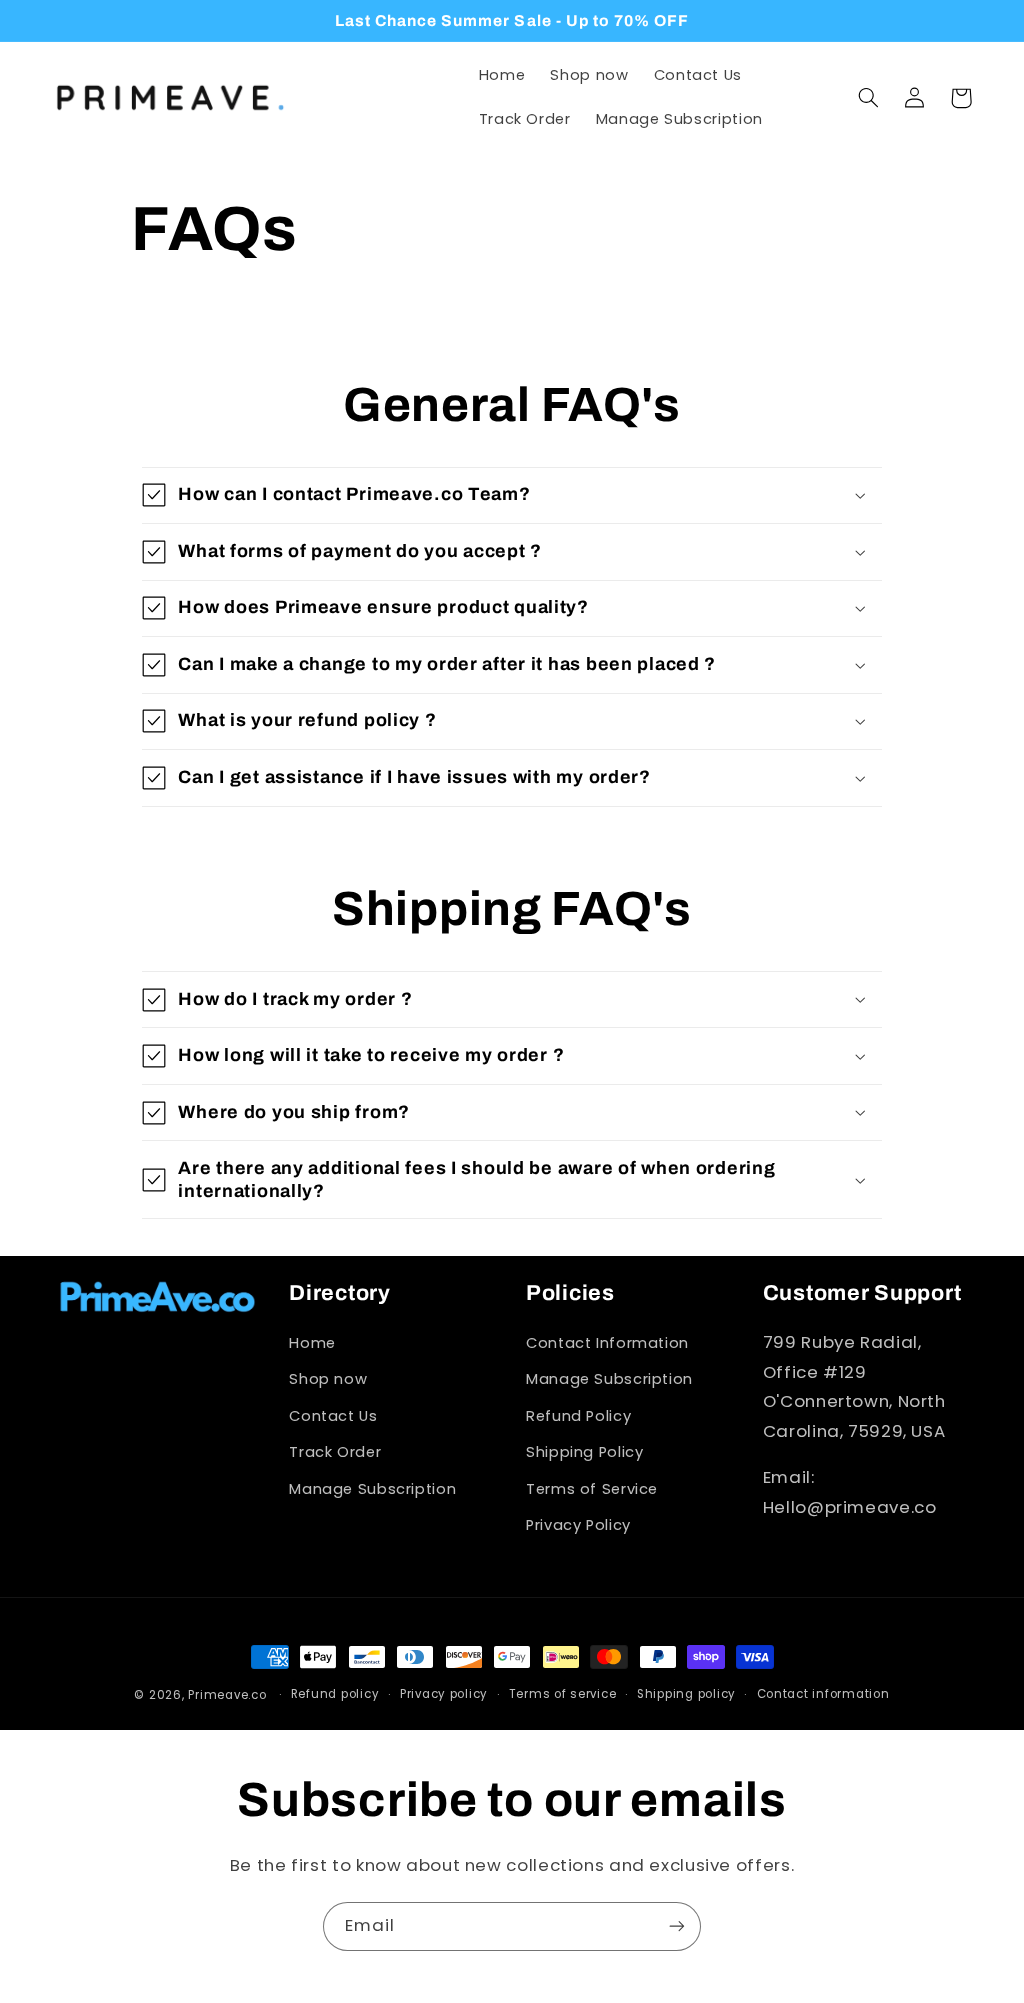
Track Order (335, 1452)
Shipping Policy (584, 1452)
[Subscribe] (677, 1926)
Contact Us (333, 1416)
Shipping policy (686, 1694)
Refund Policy (578, 1416)
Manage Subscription (372, 1489)
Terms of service (563, 1694)
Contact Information (607, 1343)
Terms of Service (592, 1489)
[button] (869, 98)
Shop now (328, 1379)
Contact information (823, 1694)
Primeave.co (227, 1695)
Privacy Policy (578, 1525)
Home (312, 1343)
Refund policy (335, 1694)
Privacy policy (444, 1694)
